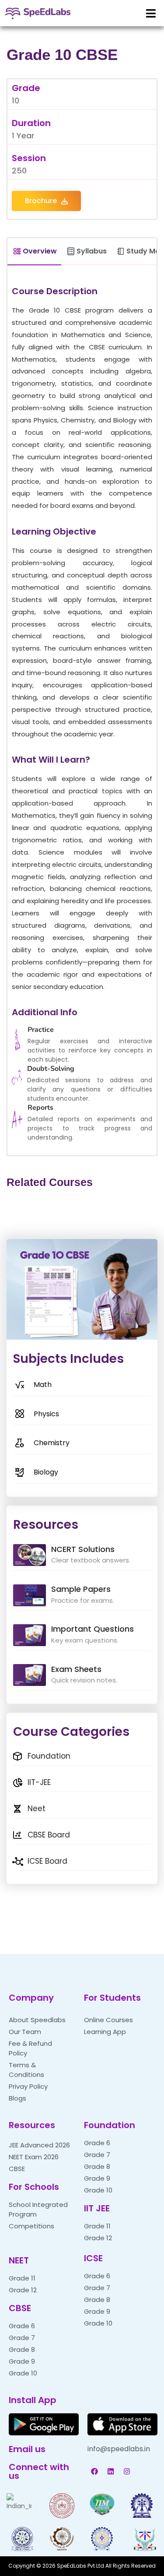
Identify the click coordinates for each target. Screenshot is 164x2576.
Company (31, 1998)
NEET (19, 2260)
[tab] (34, 252)
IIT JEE (97, 2208)
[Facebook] (94, 2471)
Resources (32, 2125)
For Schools (34, 2187)
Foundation (110, 2125)
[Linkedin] (111, 2471)
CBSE (20, 2308)
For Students (112, 1998)
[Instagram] (127, 2471)
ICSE (93, 2258)
